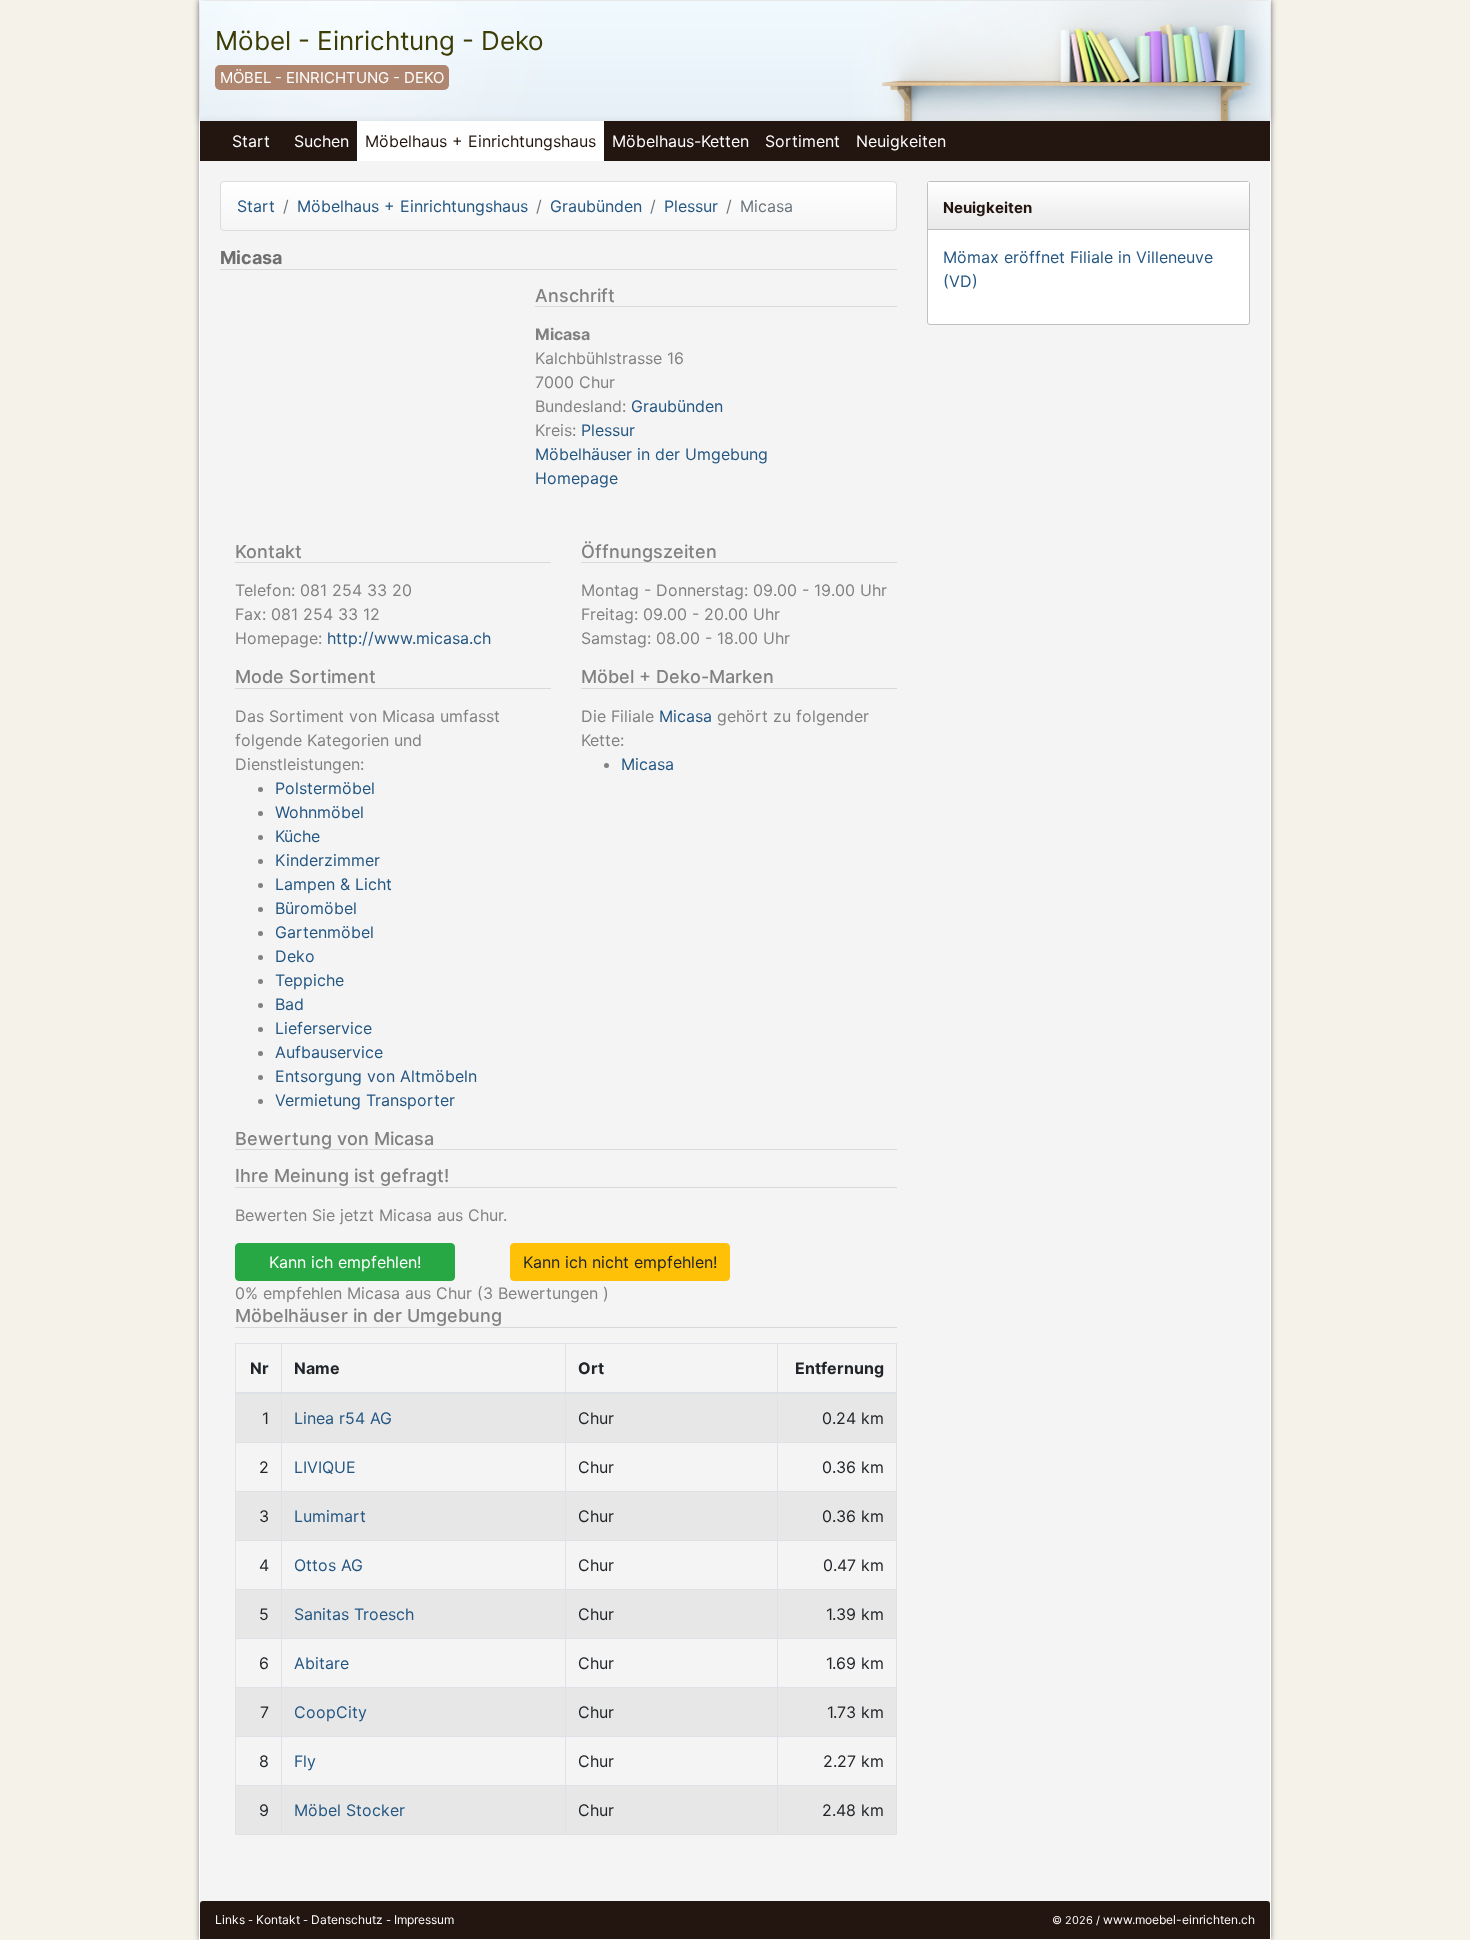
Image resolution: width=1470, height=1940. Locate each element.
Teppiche (309, 980)
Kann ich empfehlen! (345, 1262)
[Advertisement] (370, 410)
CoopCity (330, 1712)
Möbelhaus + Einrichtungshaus (480, 141)
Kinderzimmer (327, 860)
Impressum (424, 1919)
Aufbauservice (329, 1052)
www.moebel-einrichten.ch (1179, 1919)
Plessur (691, 206)
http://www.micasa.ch (409, 638)
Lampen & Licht (333, 884)
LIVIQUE (325, 1467)
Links (230, 1919)
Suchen (321, 141)
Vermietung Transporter (365, 1100)
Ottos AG (328, 1565)
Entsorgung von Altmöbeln (376, 1076)
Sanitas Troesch (354, 1614)
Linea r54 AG (343, 1418)
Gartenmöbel (324, 932)
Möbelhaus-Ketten (680, 141)
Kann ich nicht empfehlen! (620, 1262)
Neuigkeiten (901, 141)
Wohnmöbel (319, 812)
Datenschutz (347, 1919)
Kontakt (278, 1919)
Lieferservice (323, 1028)
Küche (297, 836)
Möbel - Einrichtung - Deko (379, 40)
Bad (289, 1004)
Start (251, 141)
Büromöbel (316, 908)
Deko (295, 956)
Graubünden (596, 206)
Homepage (576, 478)
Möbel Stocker (349, 1810)
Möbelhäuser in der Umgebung (651, 454)
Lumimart (330, 1516)
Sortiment (802, 141)
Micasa (685, 716)
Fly (305, 1761)
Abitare (321, 1663)
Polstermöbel (325, 788)
